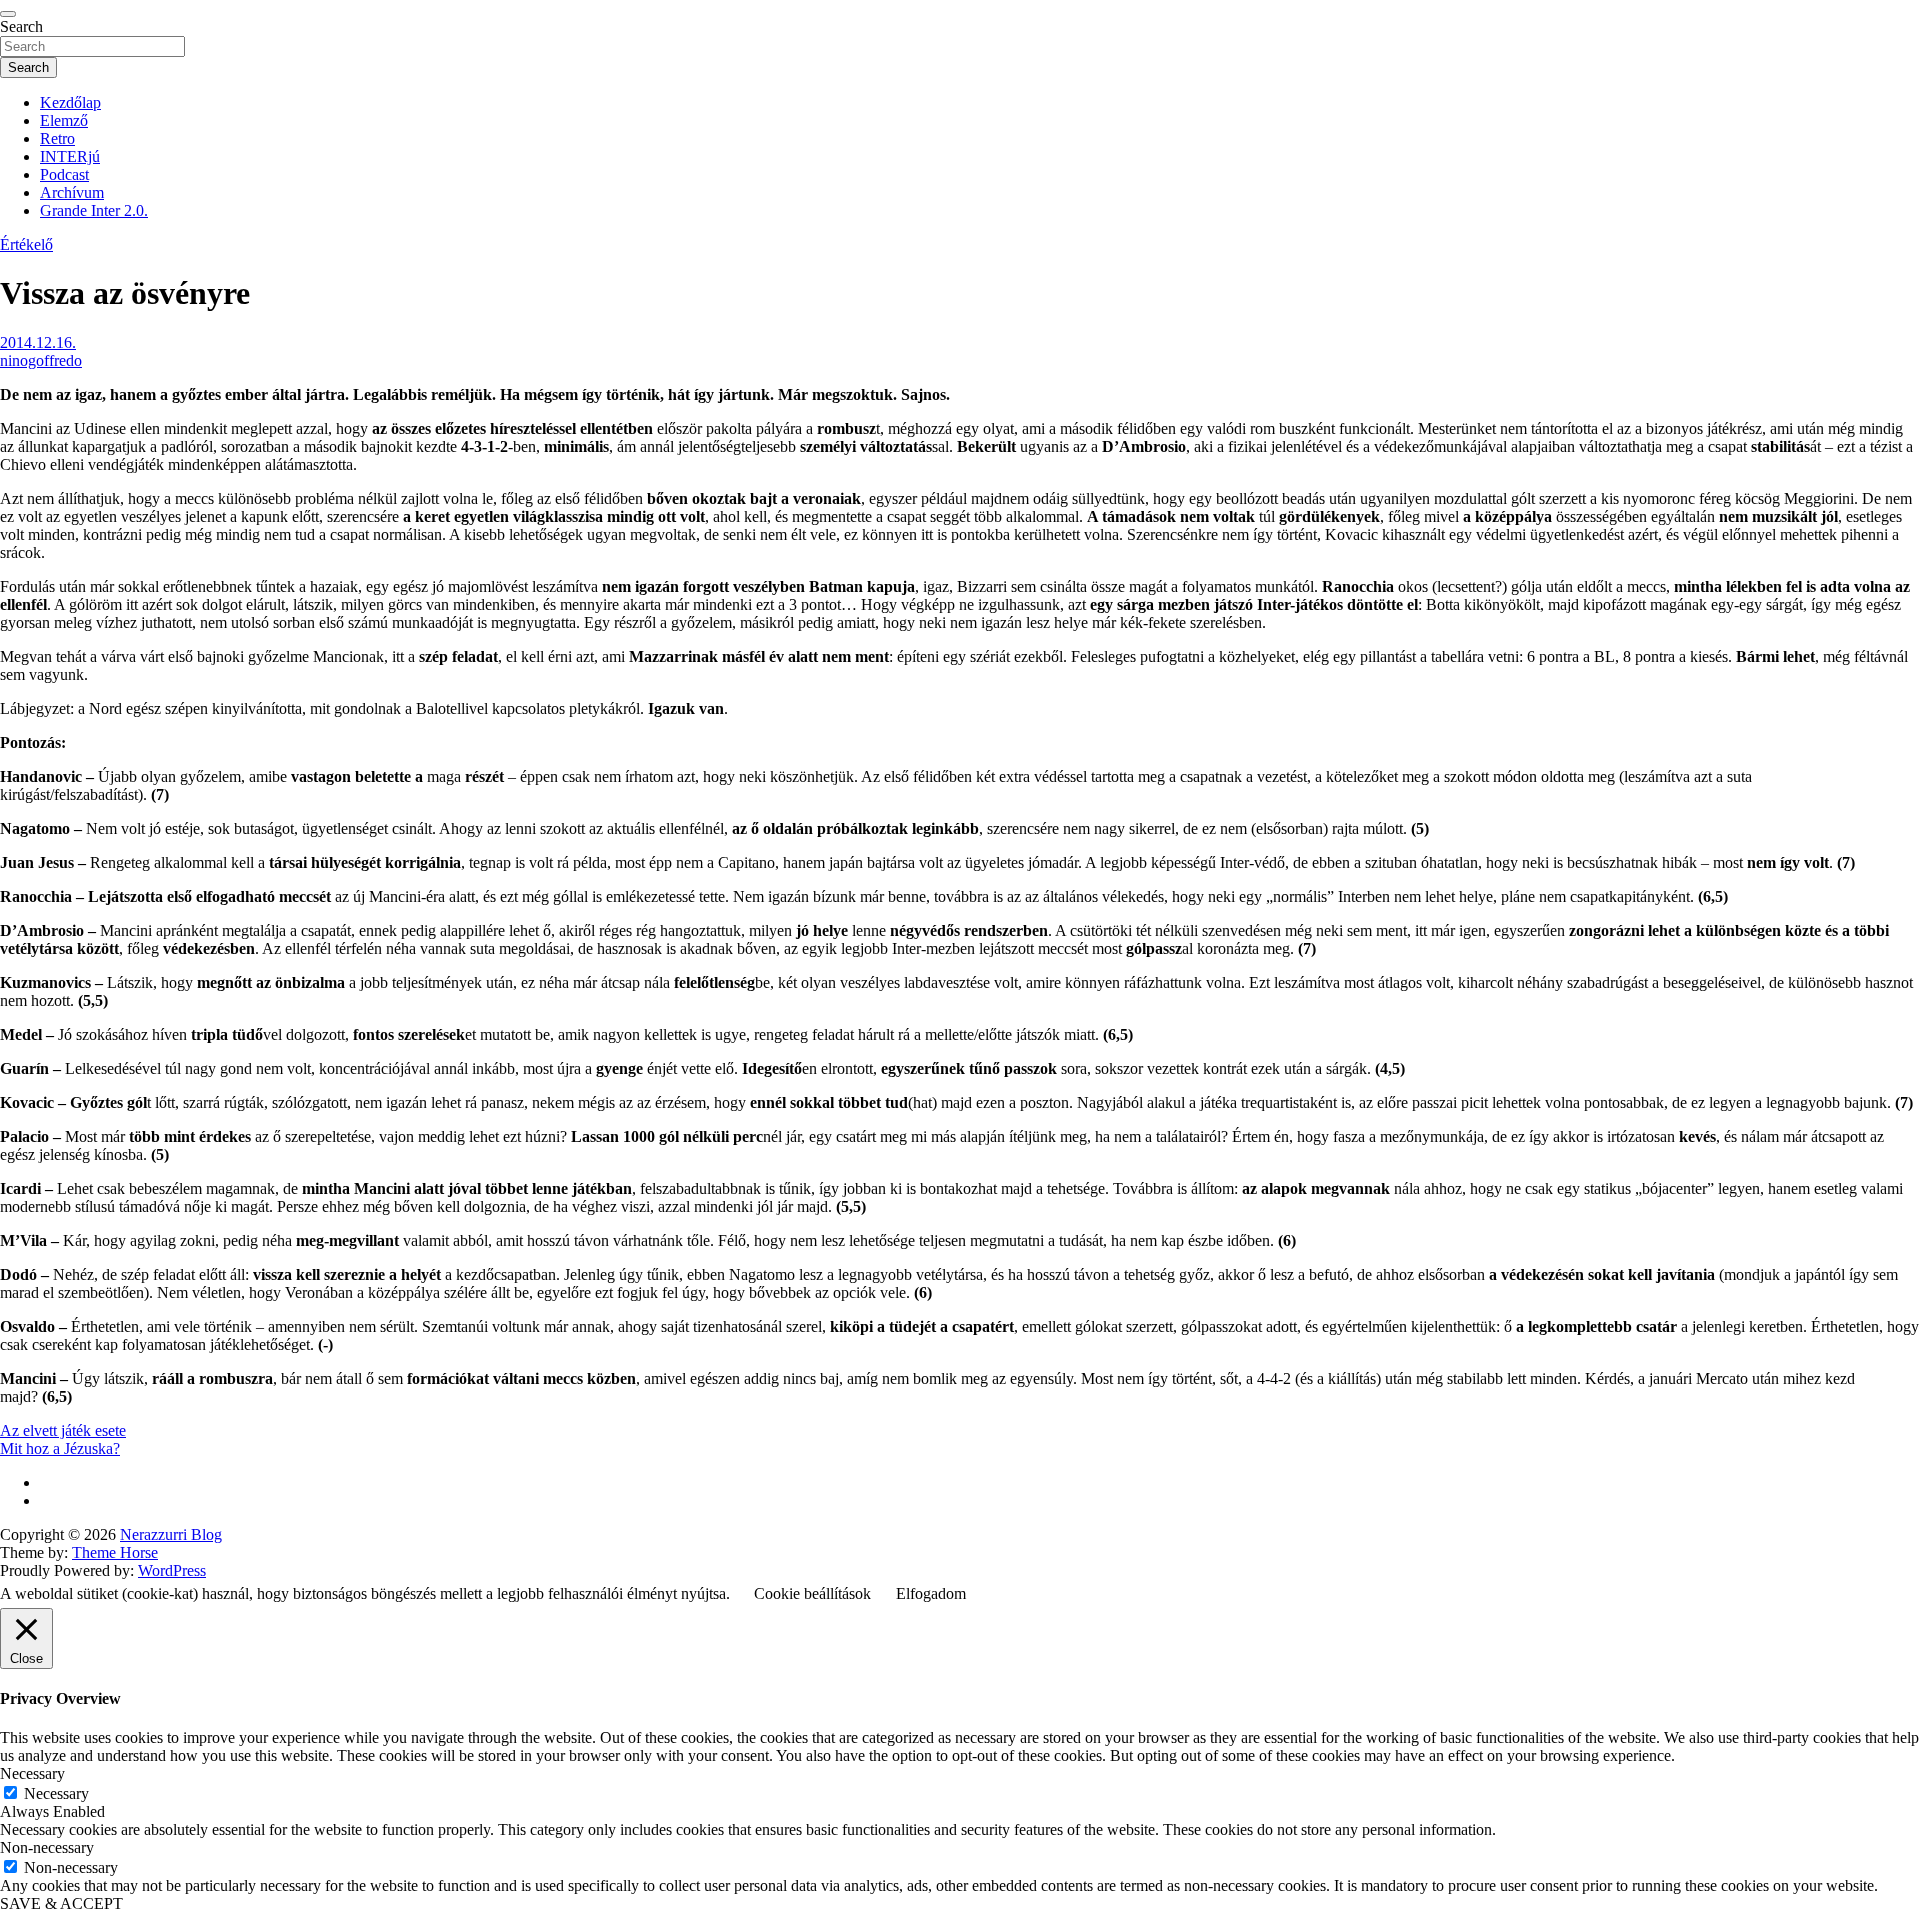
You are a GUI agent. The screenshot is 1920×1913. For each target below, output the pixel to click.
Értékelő (26, 244)
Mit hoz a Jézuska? (60, 1448)
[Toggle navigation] (8, 14)
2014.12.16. (38, 342)
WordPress (172, 1570)
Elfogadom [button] (931, 1593)
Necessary (56, 1793)
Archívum (72, 192)
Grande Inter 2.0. (94, 210)
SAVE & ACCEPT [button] (61, 1903)
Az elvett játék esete (63, 1430)
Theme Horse (115, 1552)
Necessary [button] (32, 1773)
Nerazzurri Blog (171, 1534)
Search (21, 26)
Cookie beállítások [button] (812, 1593)
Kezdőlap (70, 102)
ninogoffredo (41, 360)
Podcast (64, 174)
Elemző (64, 120)
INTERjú (70, 156)
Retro (57, 138)
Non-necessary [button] (47, 1847)
